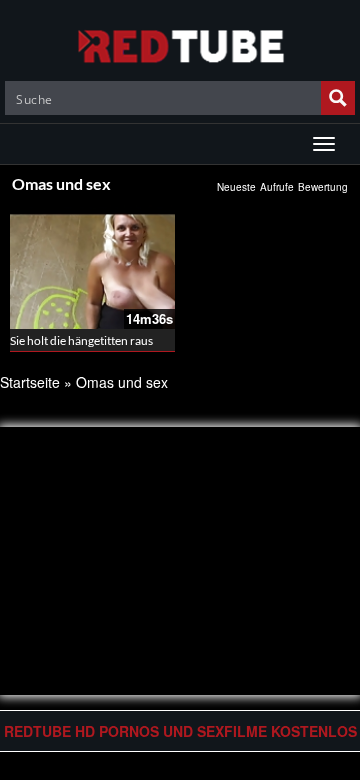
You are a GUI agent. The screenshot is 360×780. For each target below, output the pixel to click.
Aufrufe (277, 187)
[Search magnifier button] (338, 98)
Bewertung (323, 187)
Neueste (236, 187)
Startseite (30, 382)
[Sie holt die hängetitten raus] (92, 267)
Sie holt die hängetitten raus (81, 340)
